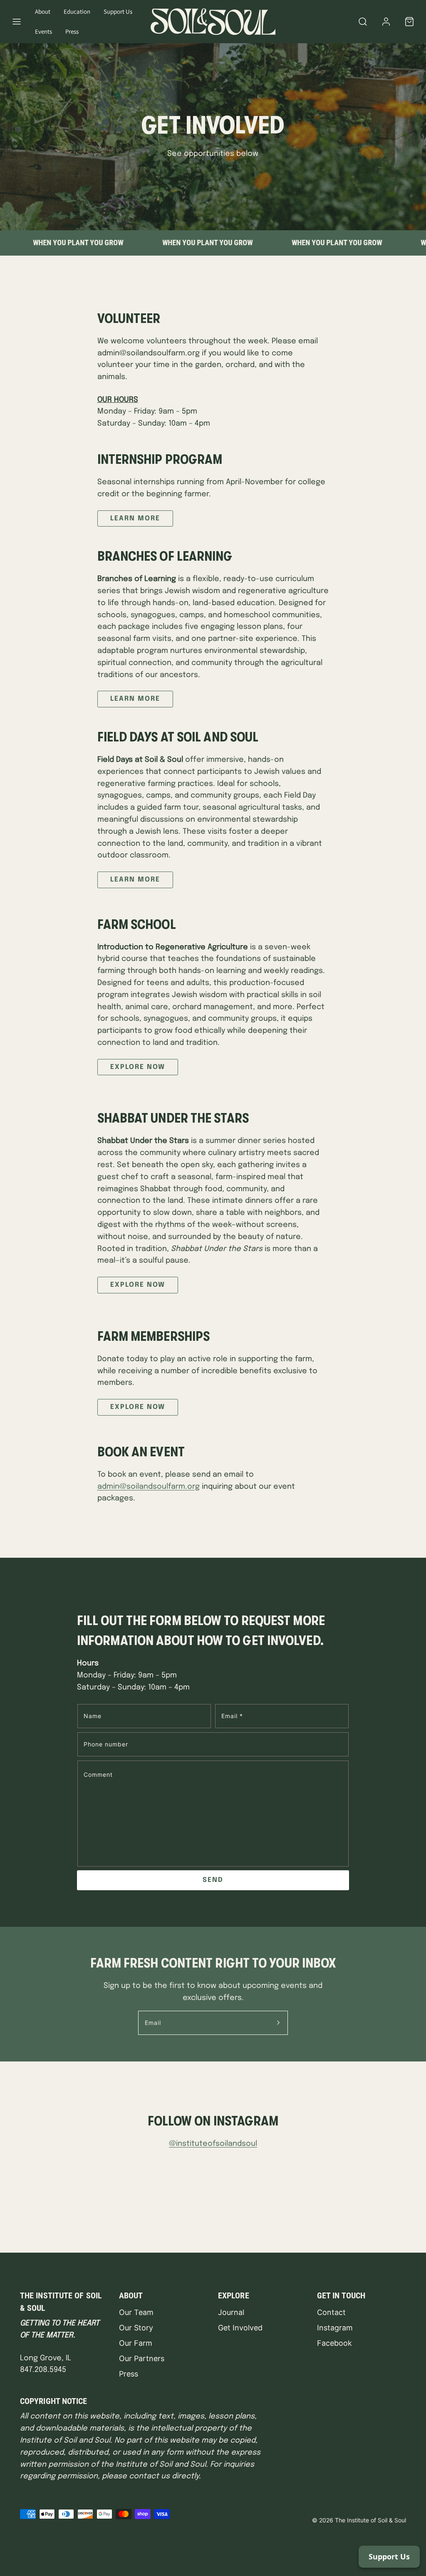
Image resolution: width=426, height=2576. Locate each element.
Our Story (136, 2328)
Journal (231, 2312)
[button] (17, 22)
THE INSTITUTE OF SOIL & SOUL (61, 2302)
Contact (331, 2312)
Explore (234, 2295)
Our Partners (142, 2358)
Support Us (118, 11)
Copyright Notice (54, 2401)
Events (43, 31)
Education (77, 11)
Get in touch (341, 2295)
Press (72, 31)
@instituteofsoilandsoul (213, 2144)
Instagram (335, 2328)
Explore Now (138, 1067)
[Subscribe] (278, 2023)
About (43, 11)
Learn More (135, 518)
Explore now (138, 1285)
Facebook (334, 2343)
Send (213, 1880)
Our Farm (136, 2343)
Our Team (136, 2312)
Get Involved (240, 2328)
